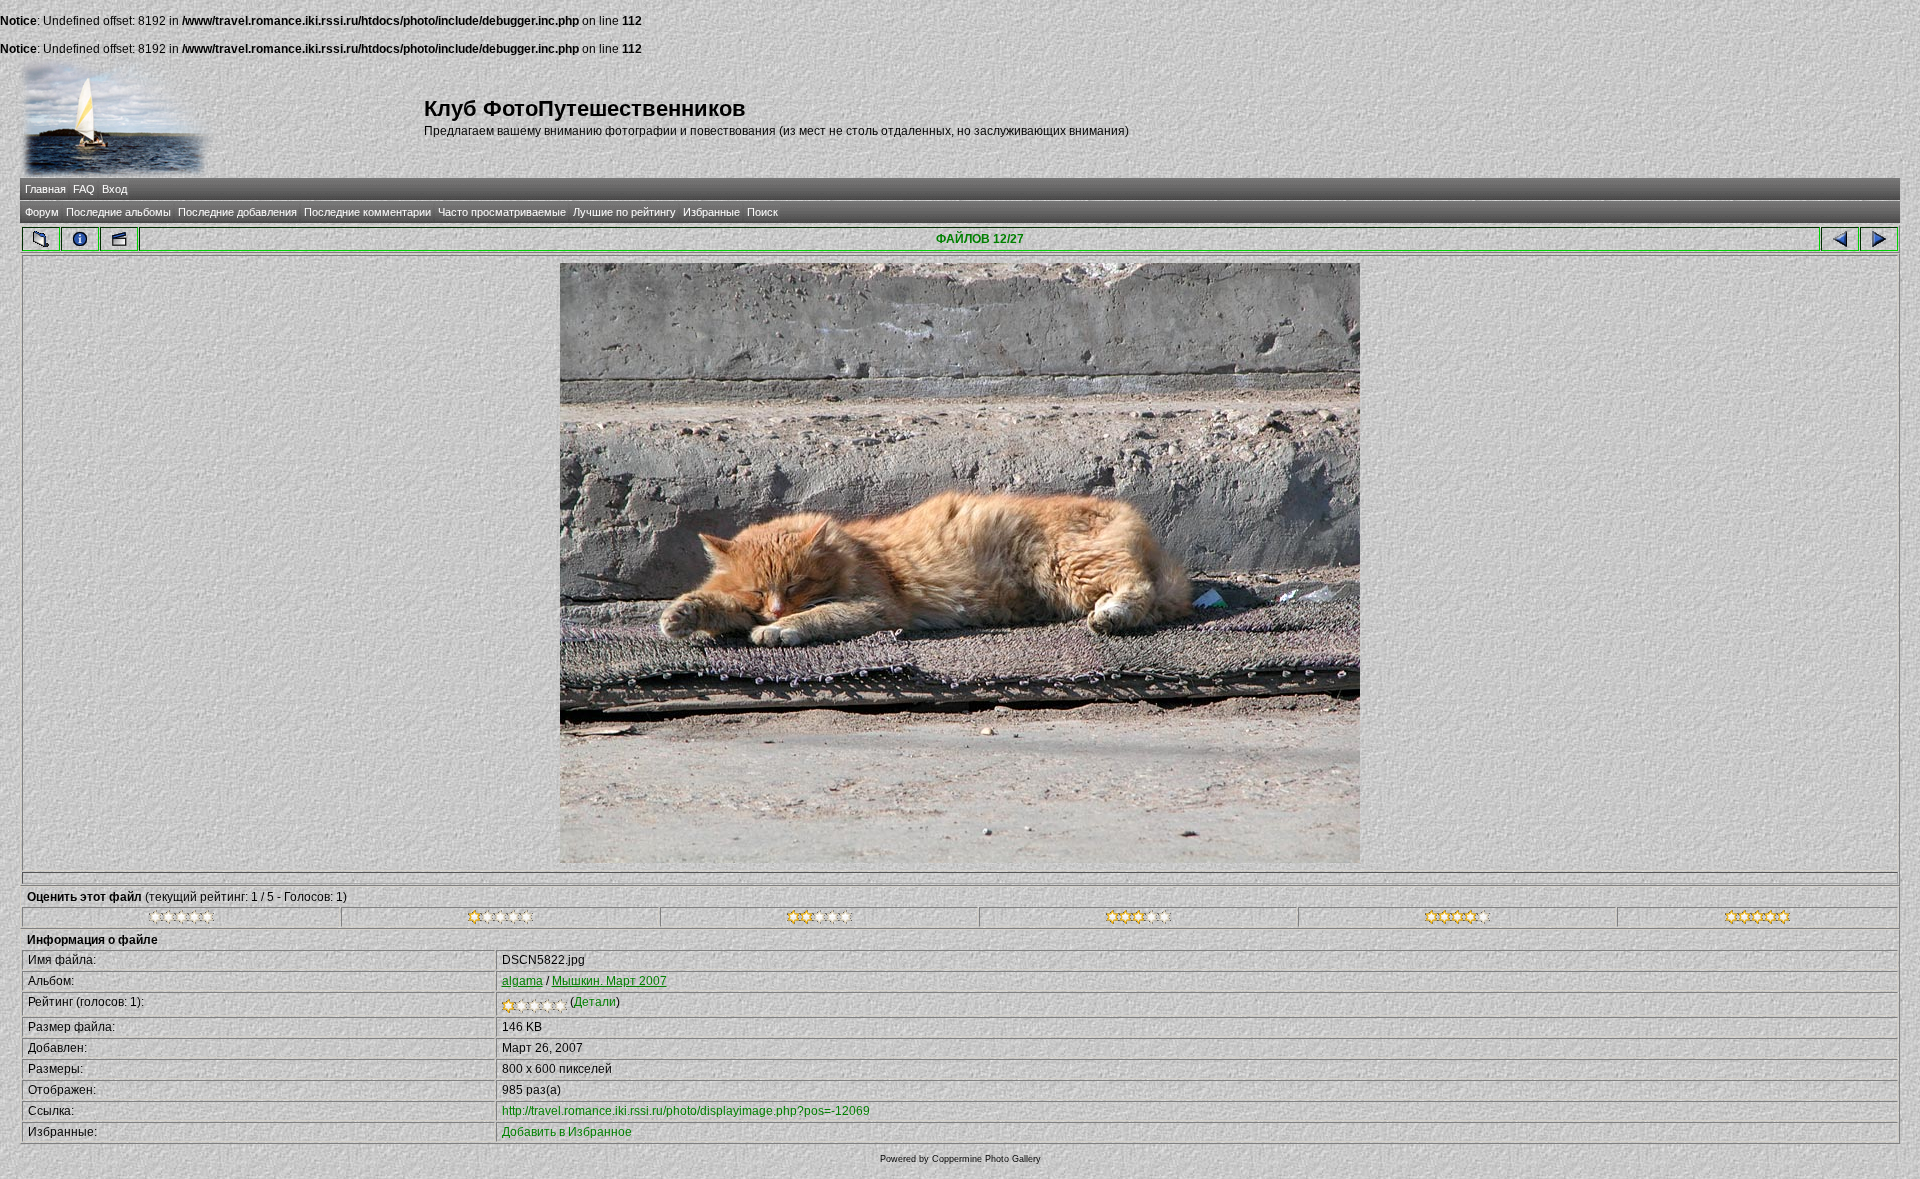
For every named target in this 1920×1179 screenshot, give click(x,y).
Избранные (711, 212)
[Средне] (819, 920)
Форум (42, 212)
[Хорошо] (1138, 920)
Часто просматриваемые (502, 212)
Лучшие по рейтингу (624, 212)
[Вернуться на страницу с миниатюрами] (41, 239)
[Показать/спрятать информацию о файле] (80, 239)
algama (522, 981)
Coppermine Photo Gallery (986, 1159)
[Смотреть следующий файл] (1879, 239)
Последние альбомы (118, 212)
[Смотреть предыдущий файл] (1840, 239)
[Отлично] (1457, 920)
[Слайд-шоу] (119, 239)
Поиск (762, 212)
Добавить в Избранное (567, 1132)
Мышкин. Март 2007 (609, 981)
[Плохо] (500, 920)
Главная (45, 189)
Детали (595, 1002)
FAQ (84, 189)
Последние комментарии (367, 212)
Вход (114, 189)
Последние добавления (237, 212)
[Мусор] (181, 920)
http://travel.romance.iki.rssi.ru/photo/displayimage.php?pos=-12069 (686, 1111)
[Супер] (1757, 920)
